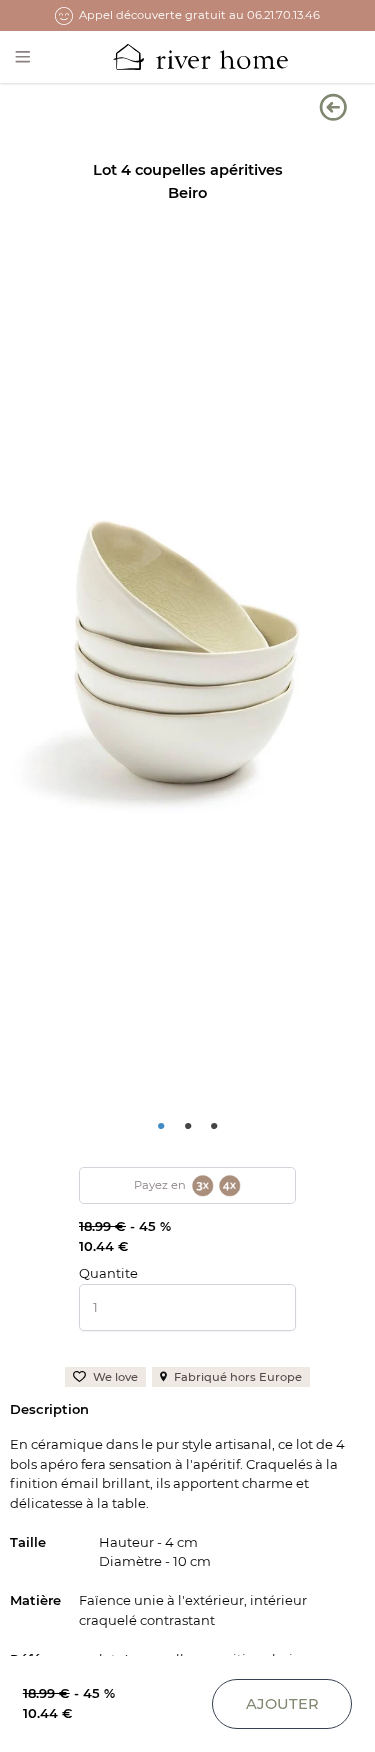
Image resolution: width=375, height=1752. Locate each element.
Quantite (108, 1273)
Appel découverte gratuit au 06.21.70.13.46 (199, 15)
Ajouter (282, 1704)
